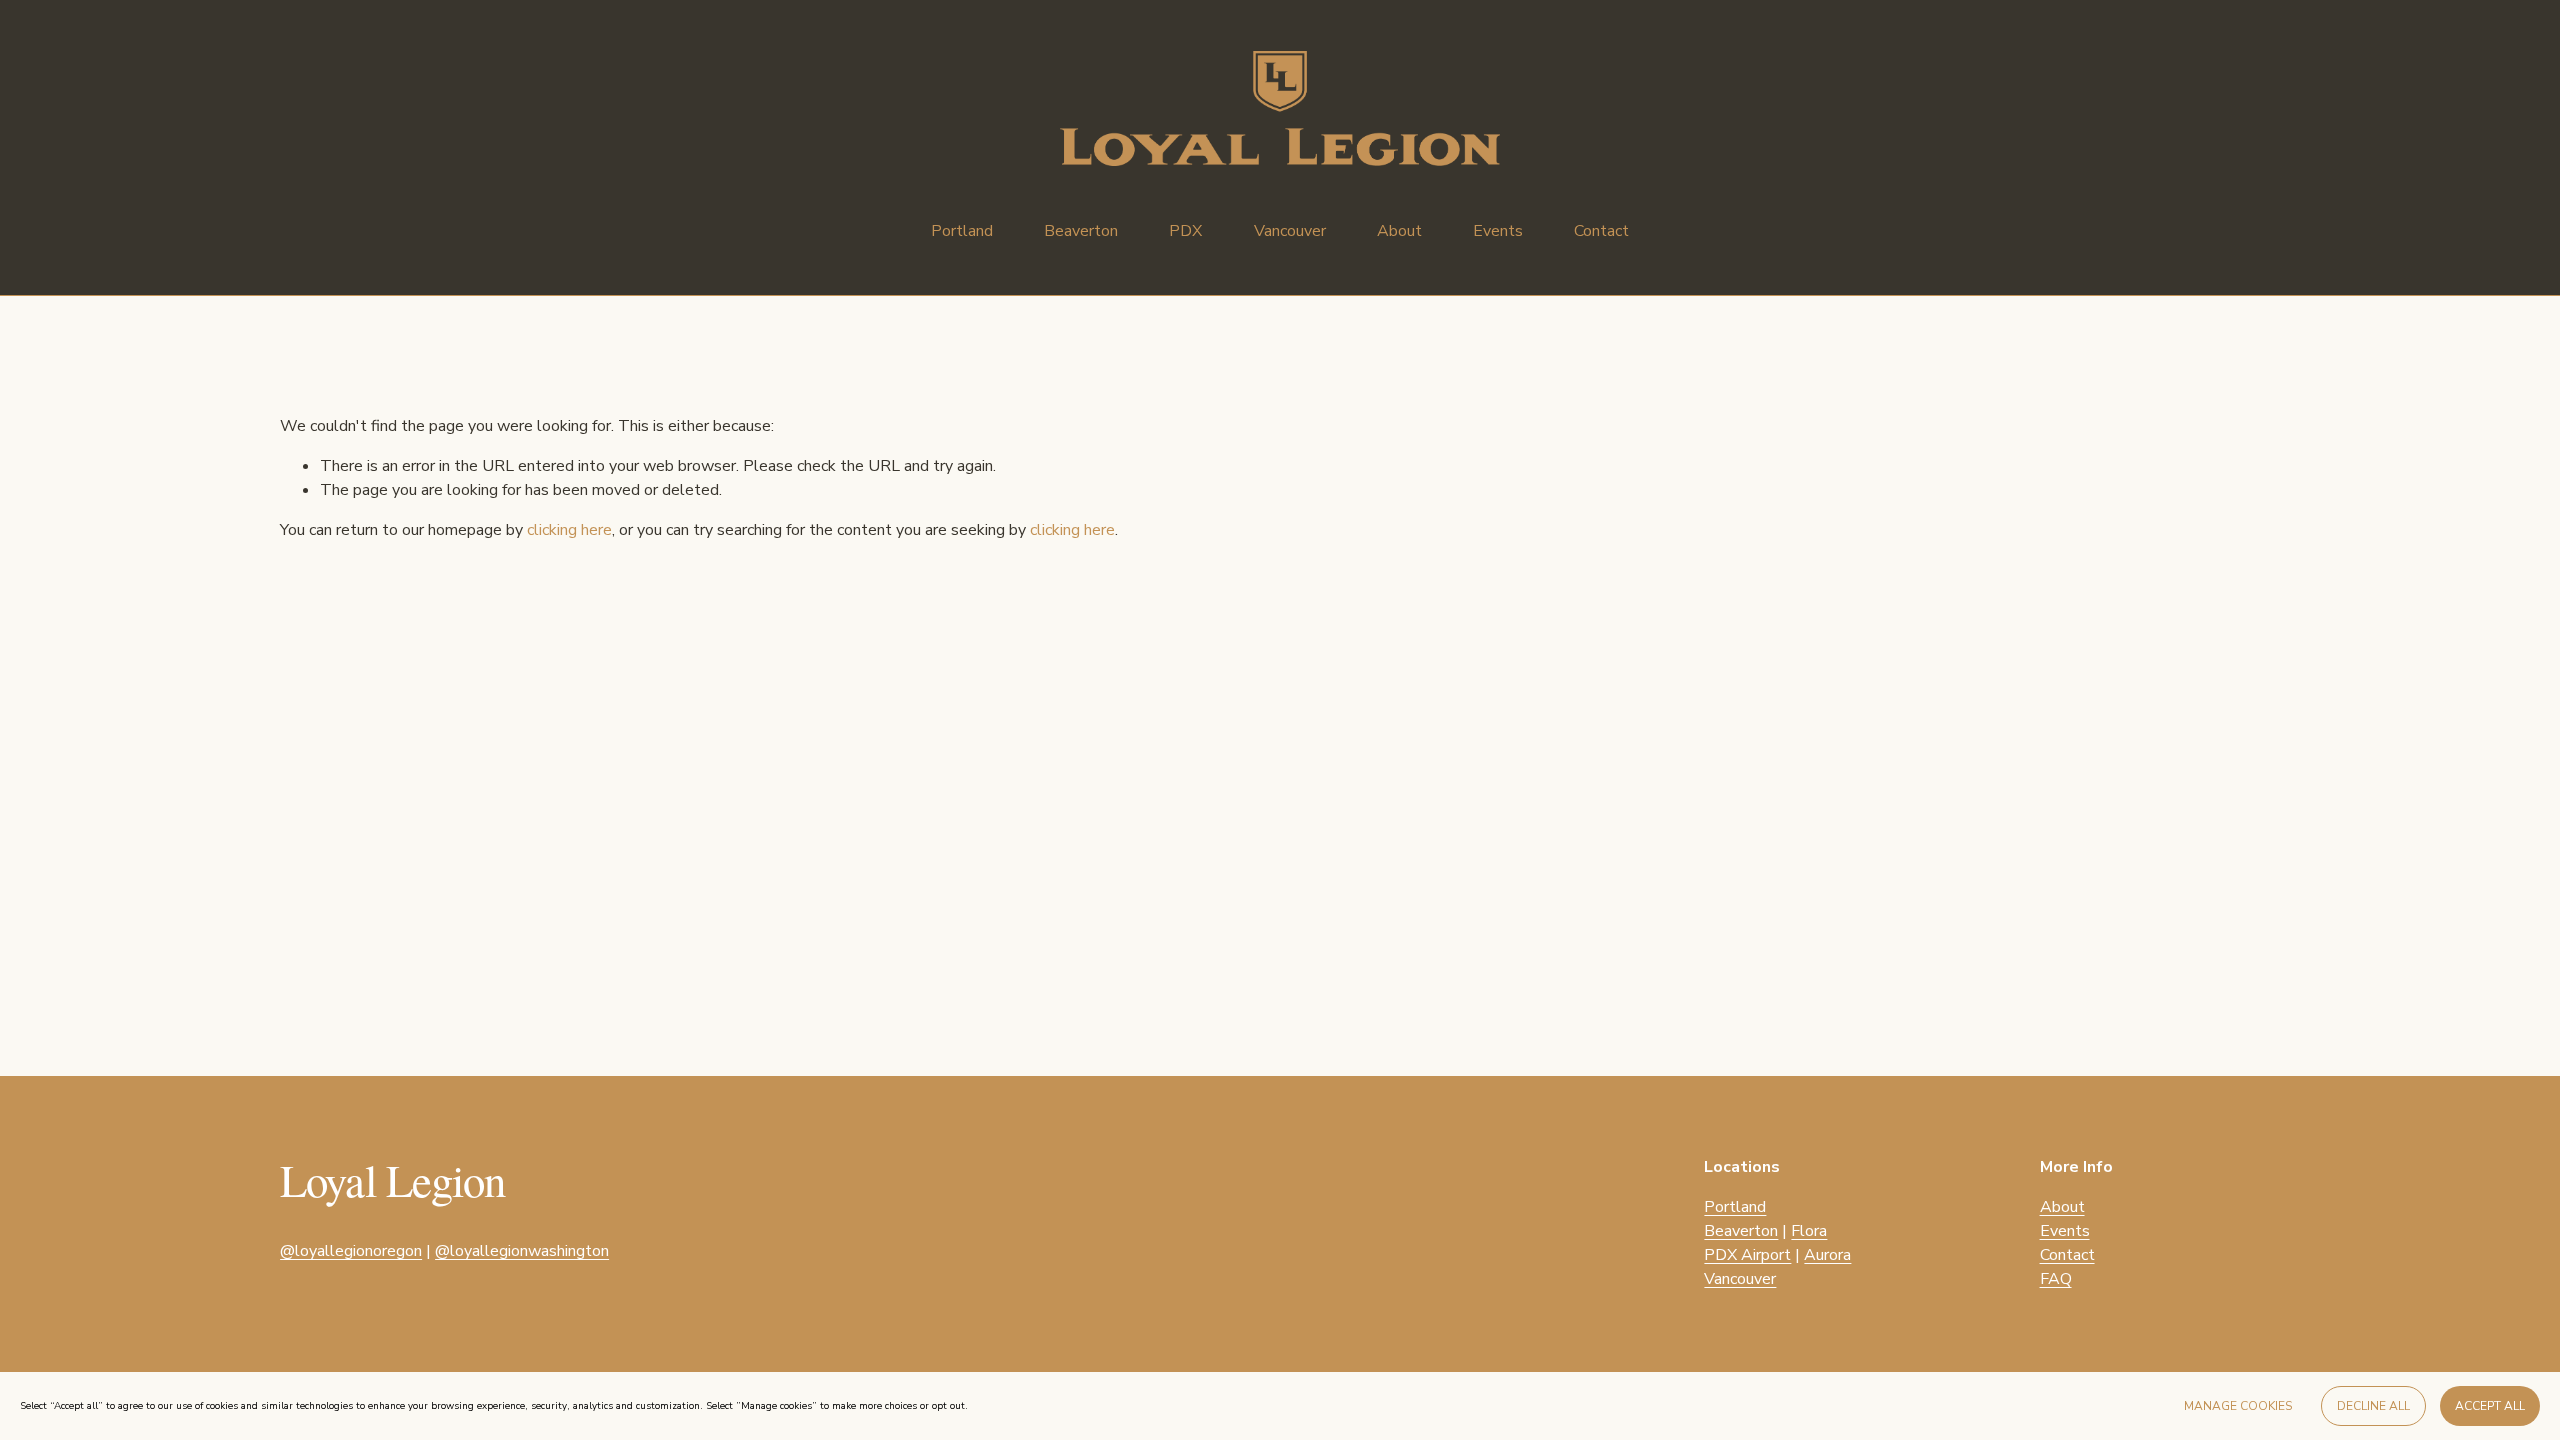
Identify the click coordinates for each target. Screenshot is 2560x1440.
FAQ (2056, 1279)
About (1399, 231)
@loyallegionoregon (351, 1251)
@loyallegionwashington (522, 1251)
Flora (1809, 1231)
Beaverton (1741, 1231)
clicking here (569, 530)
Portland (1735, 1207)
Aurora (1827, 1255)
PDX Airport (1747, 1255)
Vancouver (1740, 1279)
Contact (1601, 231)
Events (1498, 231)
